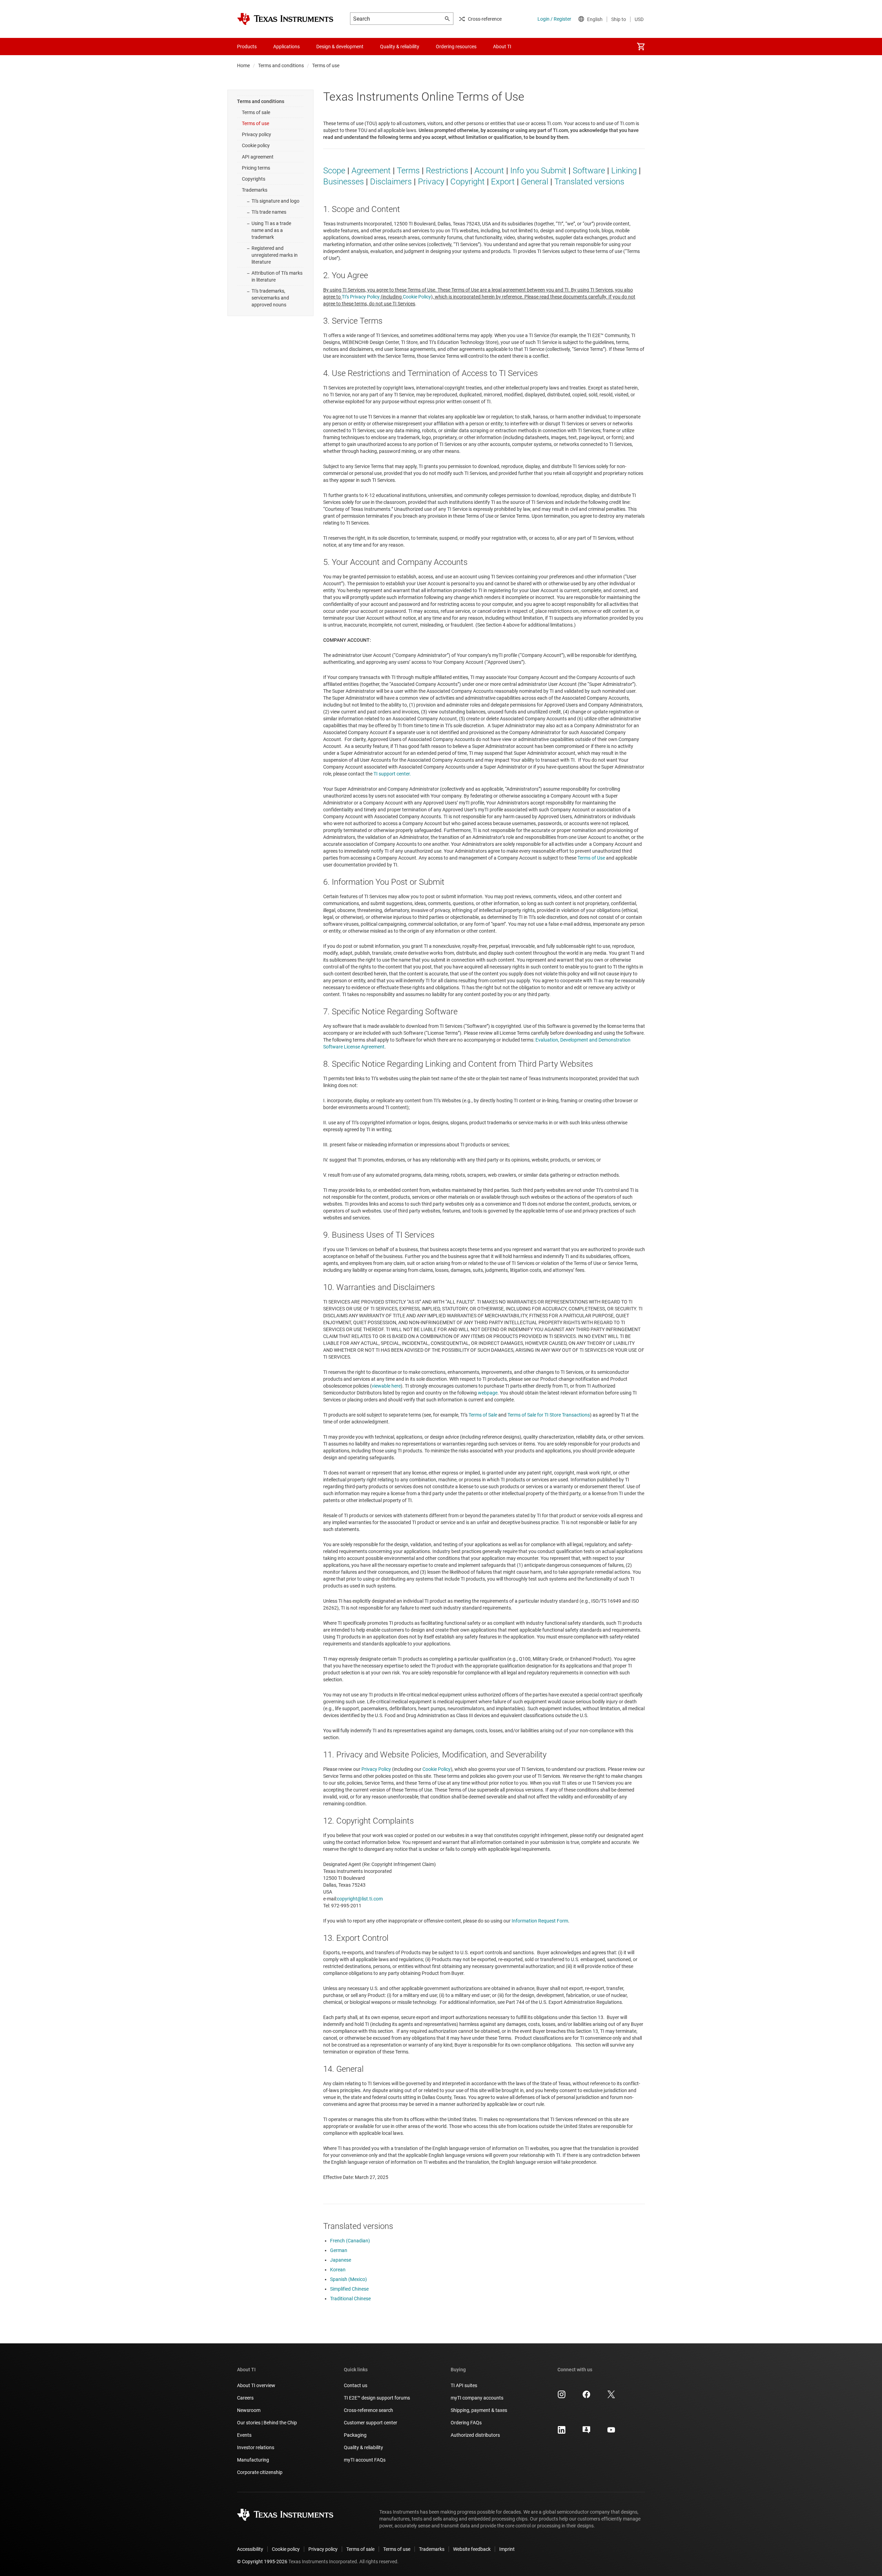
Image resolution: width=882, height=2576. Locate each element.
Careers (245, 2398)
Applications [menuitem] (286, 47)
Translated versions (589, 182)
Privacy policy (257, 134)
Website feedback (472, 2549)
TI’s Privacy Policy (361, 297)
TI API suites (464, 2385)
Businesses (343, 182)
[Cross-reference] (532, 47)
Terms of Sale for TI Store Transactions (549, 1415)
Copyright (468, 182)
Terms (408, 171)
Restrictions (447, 171)
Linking (624, 171)
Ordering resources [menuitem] (456, 47)
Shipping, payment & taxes (479, 2410)
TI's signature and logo (275, 201)
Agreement (371, 171)
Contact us (356, 2385)
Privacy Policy (376, 1769)
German (339, 2250)
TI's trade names (269, 212)
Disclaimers (391, 182)
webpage (488, 1393)
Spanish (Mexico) (348, 2279)
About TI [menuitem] (502, 47)
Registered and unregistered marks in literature (275, 255)
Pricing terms (256, 168)
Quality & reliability (363, 2447)
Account (489, 171)
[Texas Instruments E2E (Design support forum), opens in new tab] (586, 2432)
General (535, 182)
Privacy (431, 182)
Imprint (507, 2549)
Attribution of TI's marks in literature (277, 276)
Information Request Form (540, 1921)
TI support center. (392, 774)
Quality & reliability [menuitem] (400, 47)
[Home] (285, 19)
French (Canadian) (350, 2241)
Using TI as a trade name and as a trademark (271, 230)
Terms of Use (591, 858)
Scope (334, 171)
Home (243, 65)
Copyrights (254, 179)
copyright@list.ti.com (360, 1899)
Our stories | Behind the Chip (267, 2423)
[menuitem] (641, 47)
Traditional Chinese (350, 2299)
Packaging (355, 2435)
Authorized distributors (475, 2435)
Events (244, 2435)
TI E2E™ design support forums (377, 2398)
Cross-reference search (368, 2410)
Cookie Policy (417, 297)
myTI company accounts (477, 2398)
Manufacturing (253, 2460)
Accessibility (250, 2549)
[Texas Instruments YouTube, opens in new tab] (611, 2432)
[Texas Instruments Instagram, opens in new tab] (562, 2397)
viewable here (386, 1386)
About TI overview (256, 2385)
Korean (338, 2270)
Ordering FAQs (466, 2423)
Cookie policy (256, 145)
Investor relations (256, 2447)
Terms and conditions (281, 65)
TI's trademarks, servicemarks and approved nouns (270, 298)
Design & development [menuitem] (340, 47)
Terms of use (255, 123)
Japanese (341, 2260)
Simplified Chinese (349, 2289)
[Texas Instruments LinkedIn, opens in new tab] (562, 2432)
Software (589, 171)
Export (503, 182)
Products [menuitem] (247, 47)
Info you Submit (538, 171)
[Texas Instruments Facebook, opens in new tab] (586, 2397)
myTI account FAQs (365, 2460)
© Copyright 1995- (262, 2562)
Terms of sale (256, 112)
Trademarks (255, 190)
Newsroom (249, 2410)
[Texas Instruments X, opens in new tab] (611, 2397)
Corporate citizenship (260, 2472)
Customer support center (371, 2423)
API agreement (258, 157)
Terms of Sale (483, 1415)
